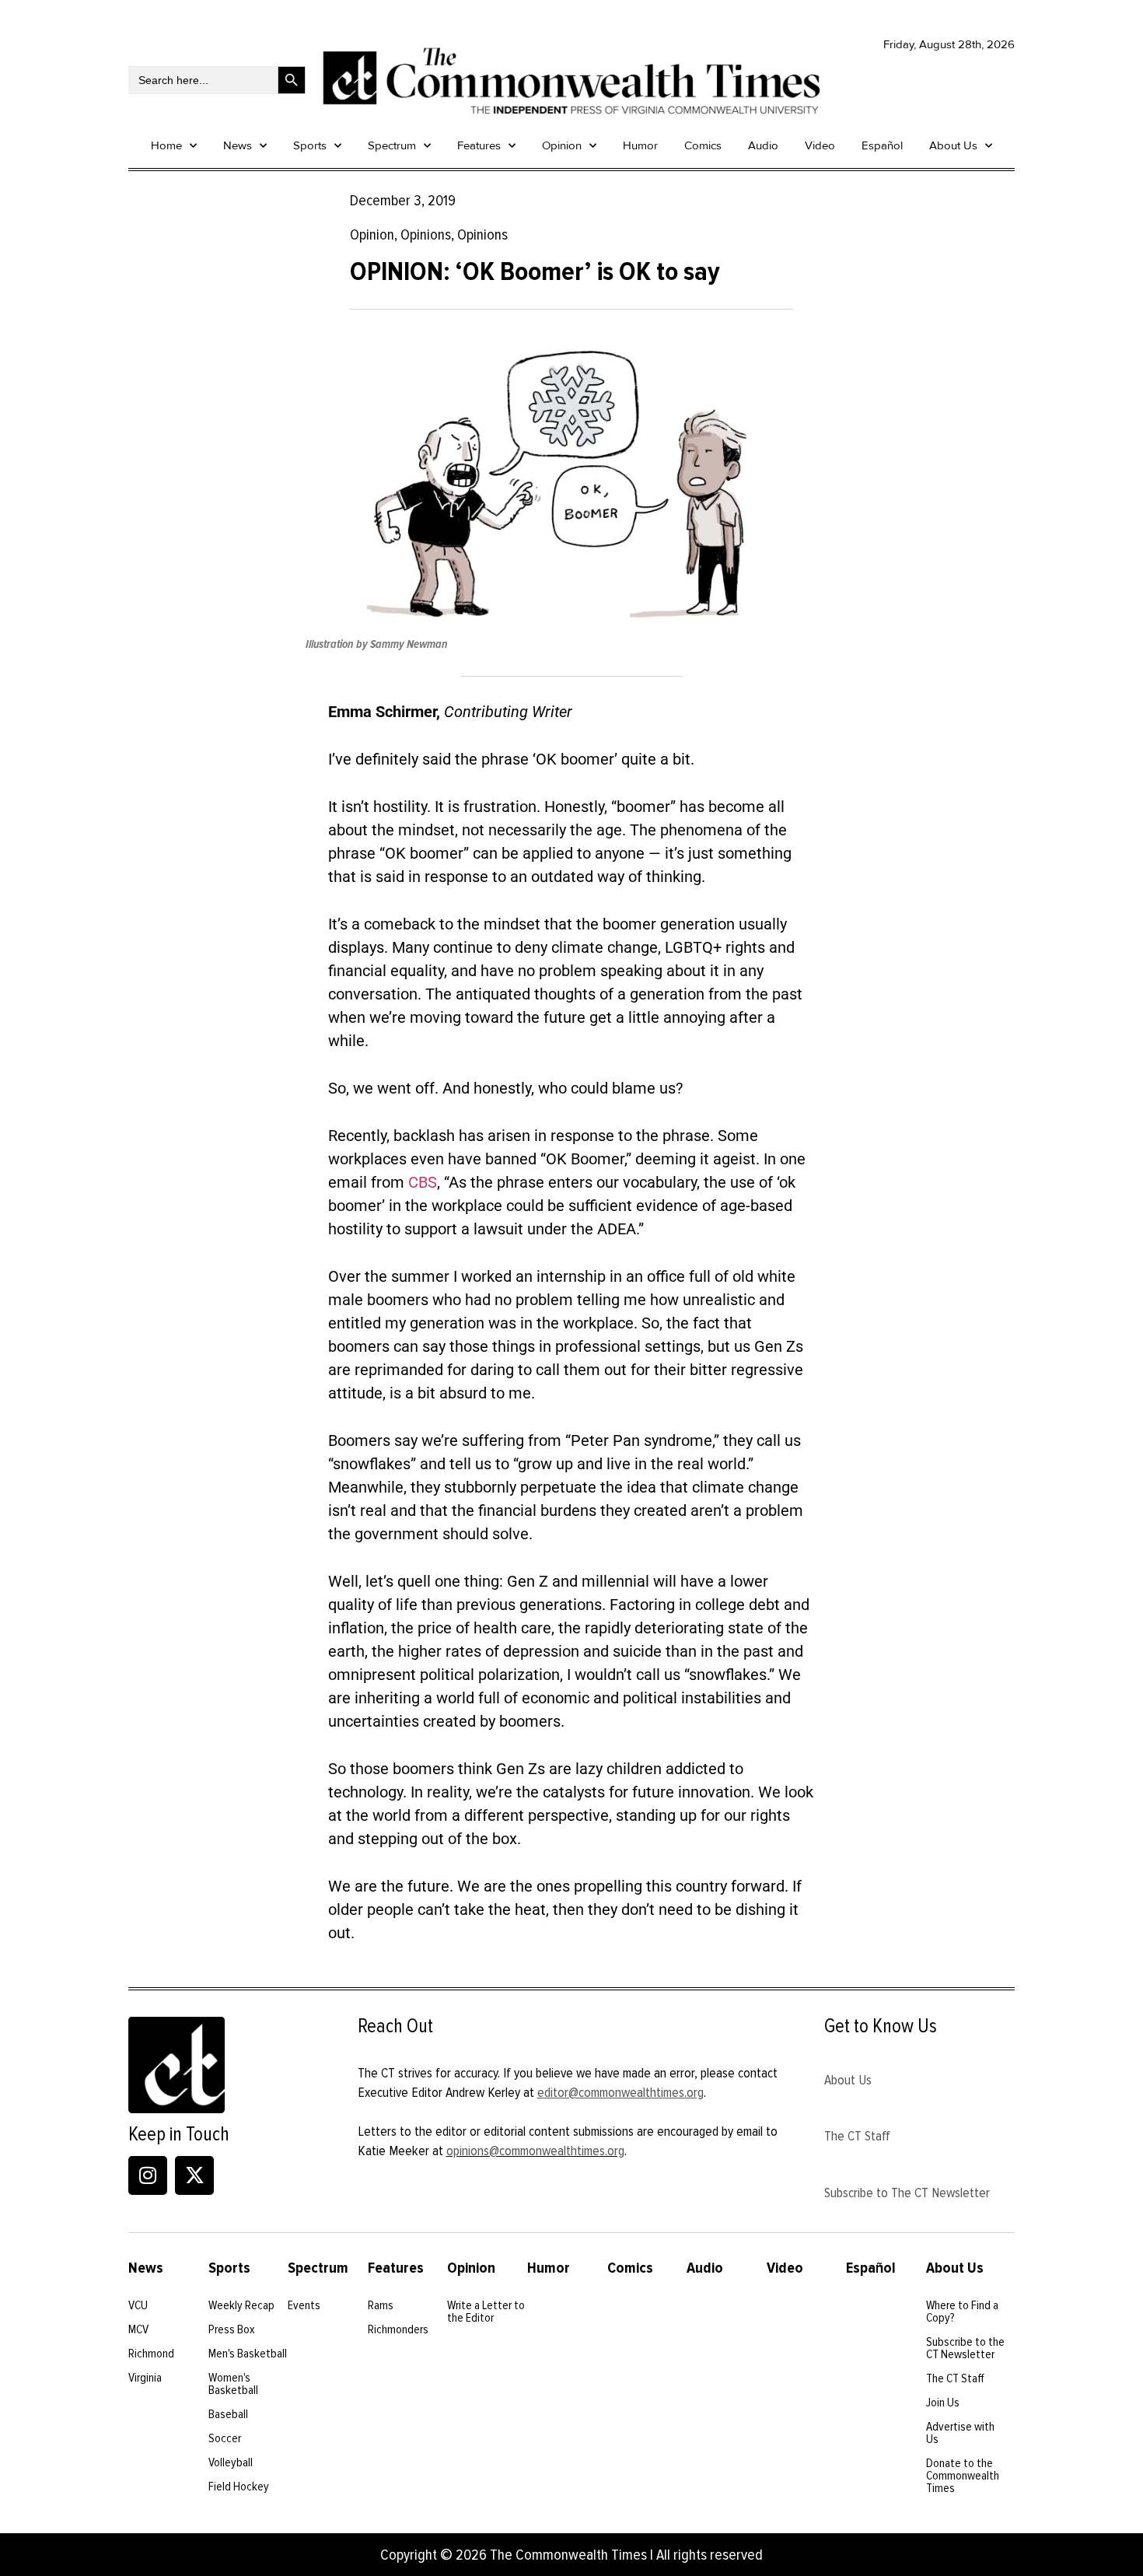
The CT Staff (857, 2136)
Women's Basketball (233, 2384)
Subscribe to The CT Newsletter (907, 2193)
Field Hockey (239, 2487)
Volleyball (231, 2462)
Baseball (228, 2414)
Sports (310, 145)
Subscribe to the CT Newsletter (965, 2348)
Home (166, 145)
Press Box (232, 2329)
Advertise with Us (960, 2433)
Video (820, 145)
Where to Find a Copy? (962, 2312)
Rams (381, 2305)
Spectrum (392, 145)
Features (479, 145)
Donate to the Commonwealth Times (963, 2476)
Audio (763, 145)
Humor (640, 145)
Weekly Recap (241, 2305)
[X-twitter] (194, 2175)
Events (304, 2305)
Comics (703, 145)
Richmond (151, 2354)
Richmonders (398, 2329)
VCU (138, 2305)
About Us (953, 145)
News (238, 145)
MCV (138, 2329)
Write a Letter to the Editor (486, 2312)
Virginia (145, 2378)
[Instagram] (148, 2175)
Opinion (562, 145)
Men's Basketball (248, 2354)
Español (882, 145)
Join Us (943, 2403)
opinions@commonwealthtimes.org (535, 2151)
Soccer (225, 2438)
